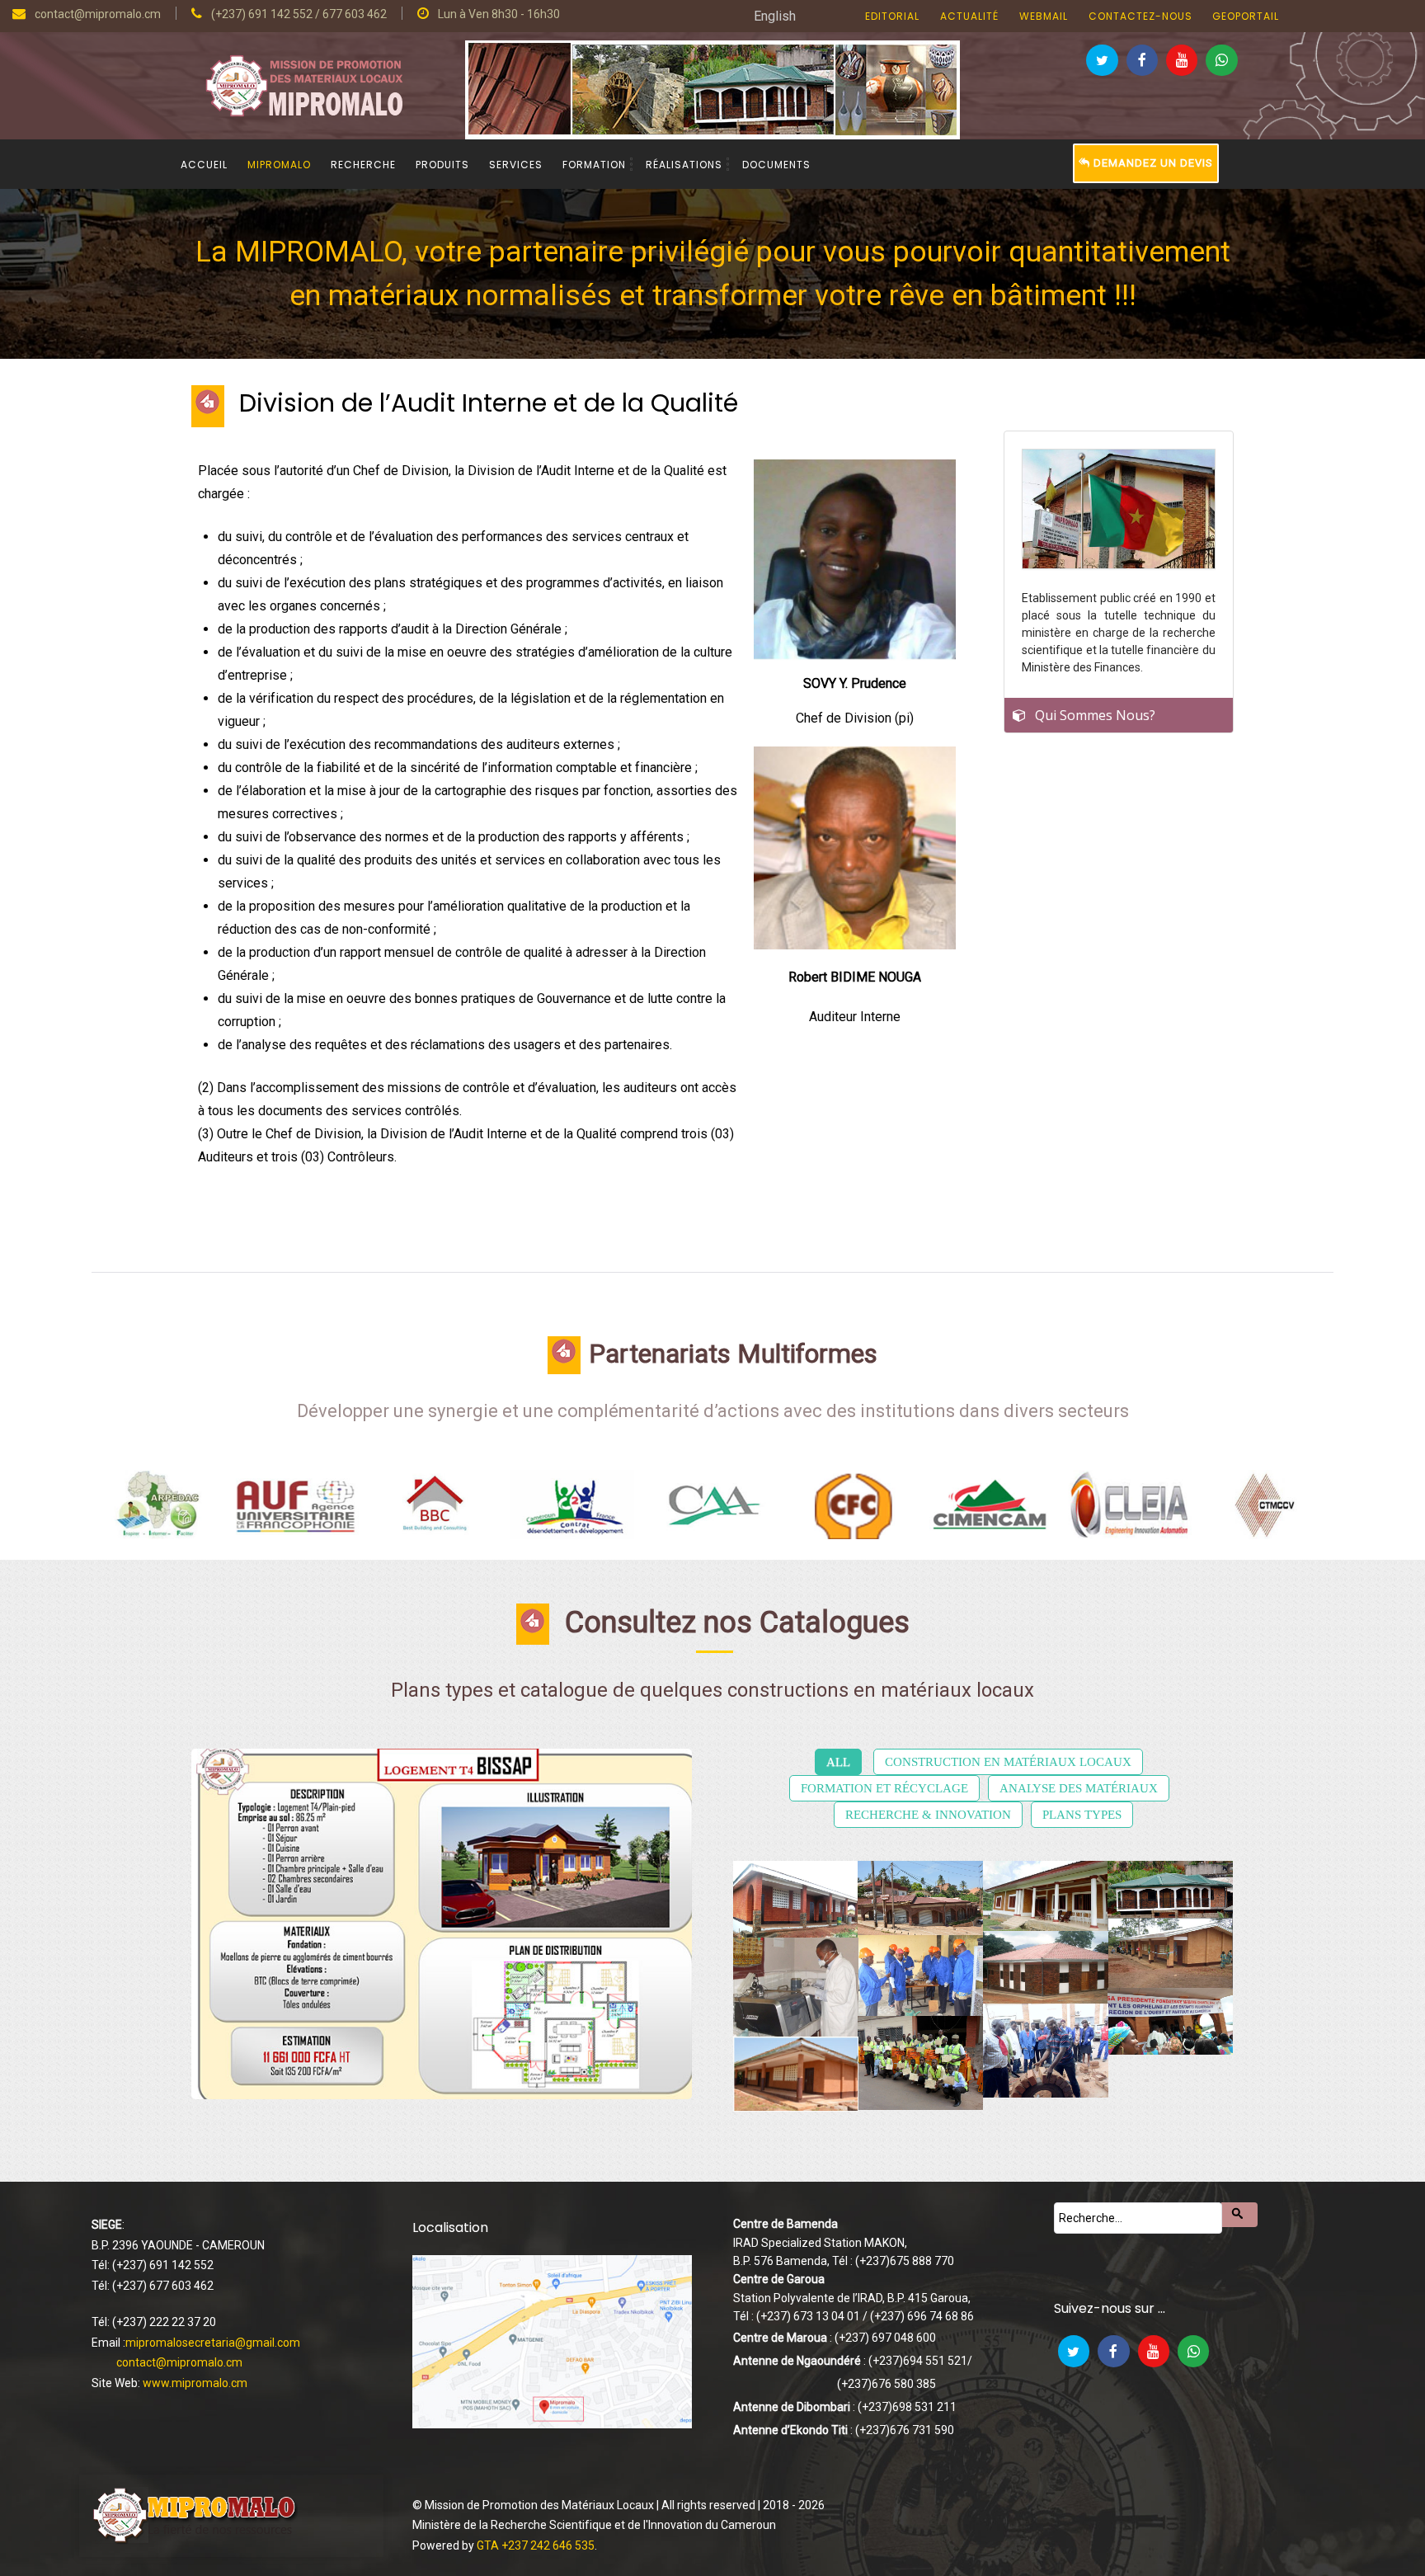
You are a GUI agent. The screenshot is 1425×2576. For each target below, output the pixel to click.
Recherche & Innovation (928, 1815)
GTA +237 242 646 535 (536, 2545)
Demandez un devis (1152, 163)
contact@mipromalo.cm (179, 2362)
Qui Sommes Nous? (1095, 715)
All (838, 1762)
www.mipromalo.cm (195, 2383)
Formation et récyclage (884, 1788)
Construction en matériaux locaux (1008, 1762)
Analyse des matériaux (1079, 1788)
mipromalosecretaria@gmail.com (213, 2343)
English (775, 16)
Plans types (1082, 1815)
